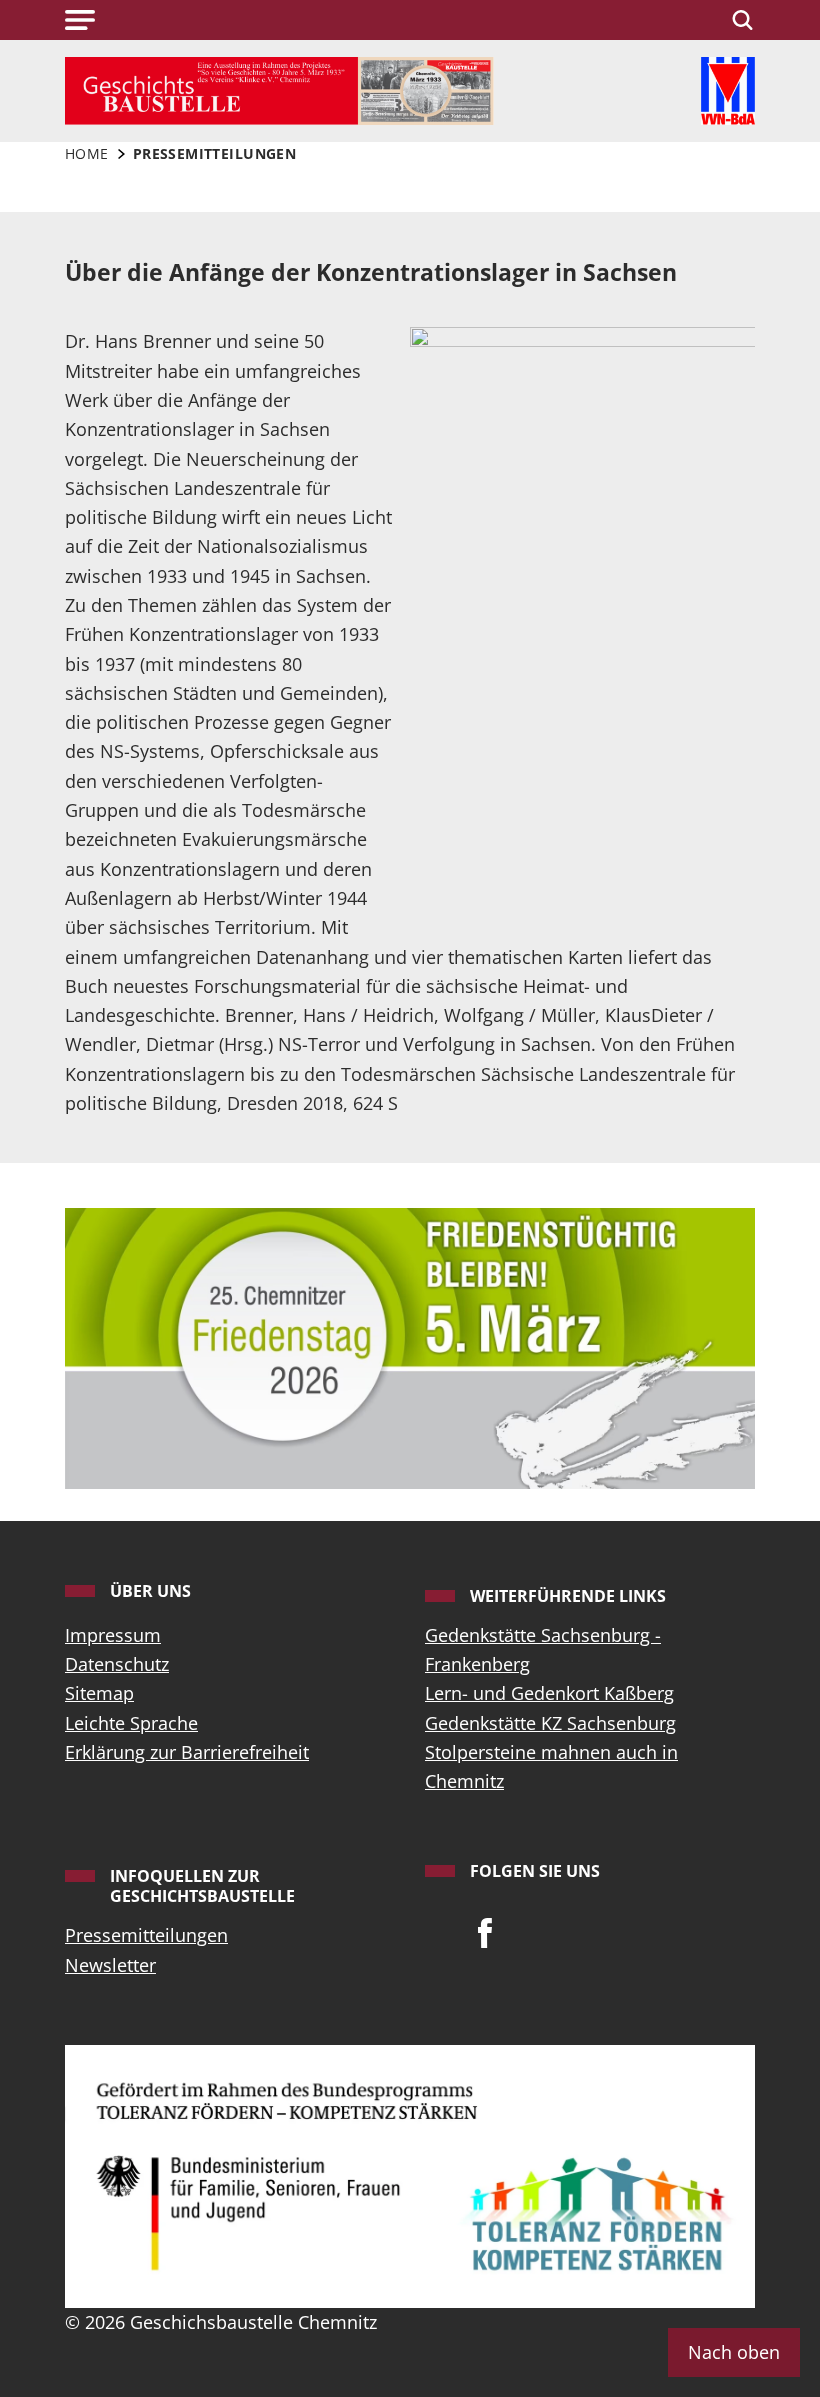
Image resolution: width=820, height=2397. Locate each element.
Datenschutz (117, 1664)
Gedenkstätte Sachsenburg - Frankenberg (543, 1649)
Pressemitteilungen (146, 1935)
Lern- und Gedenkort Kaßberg (549, 1693)
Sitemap (99, 1693)
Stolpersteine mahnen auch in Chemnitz (551, 1766)
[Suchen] (739, 20)
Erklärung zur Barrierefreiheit (187, 1752)
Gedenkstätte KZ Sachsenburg (550, 1723)
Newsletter (110, 1965)
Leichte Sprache (131, 1723)
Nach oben (734, 2352)
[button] (80, 20)
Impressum (113, 1635)
